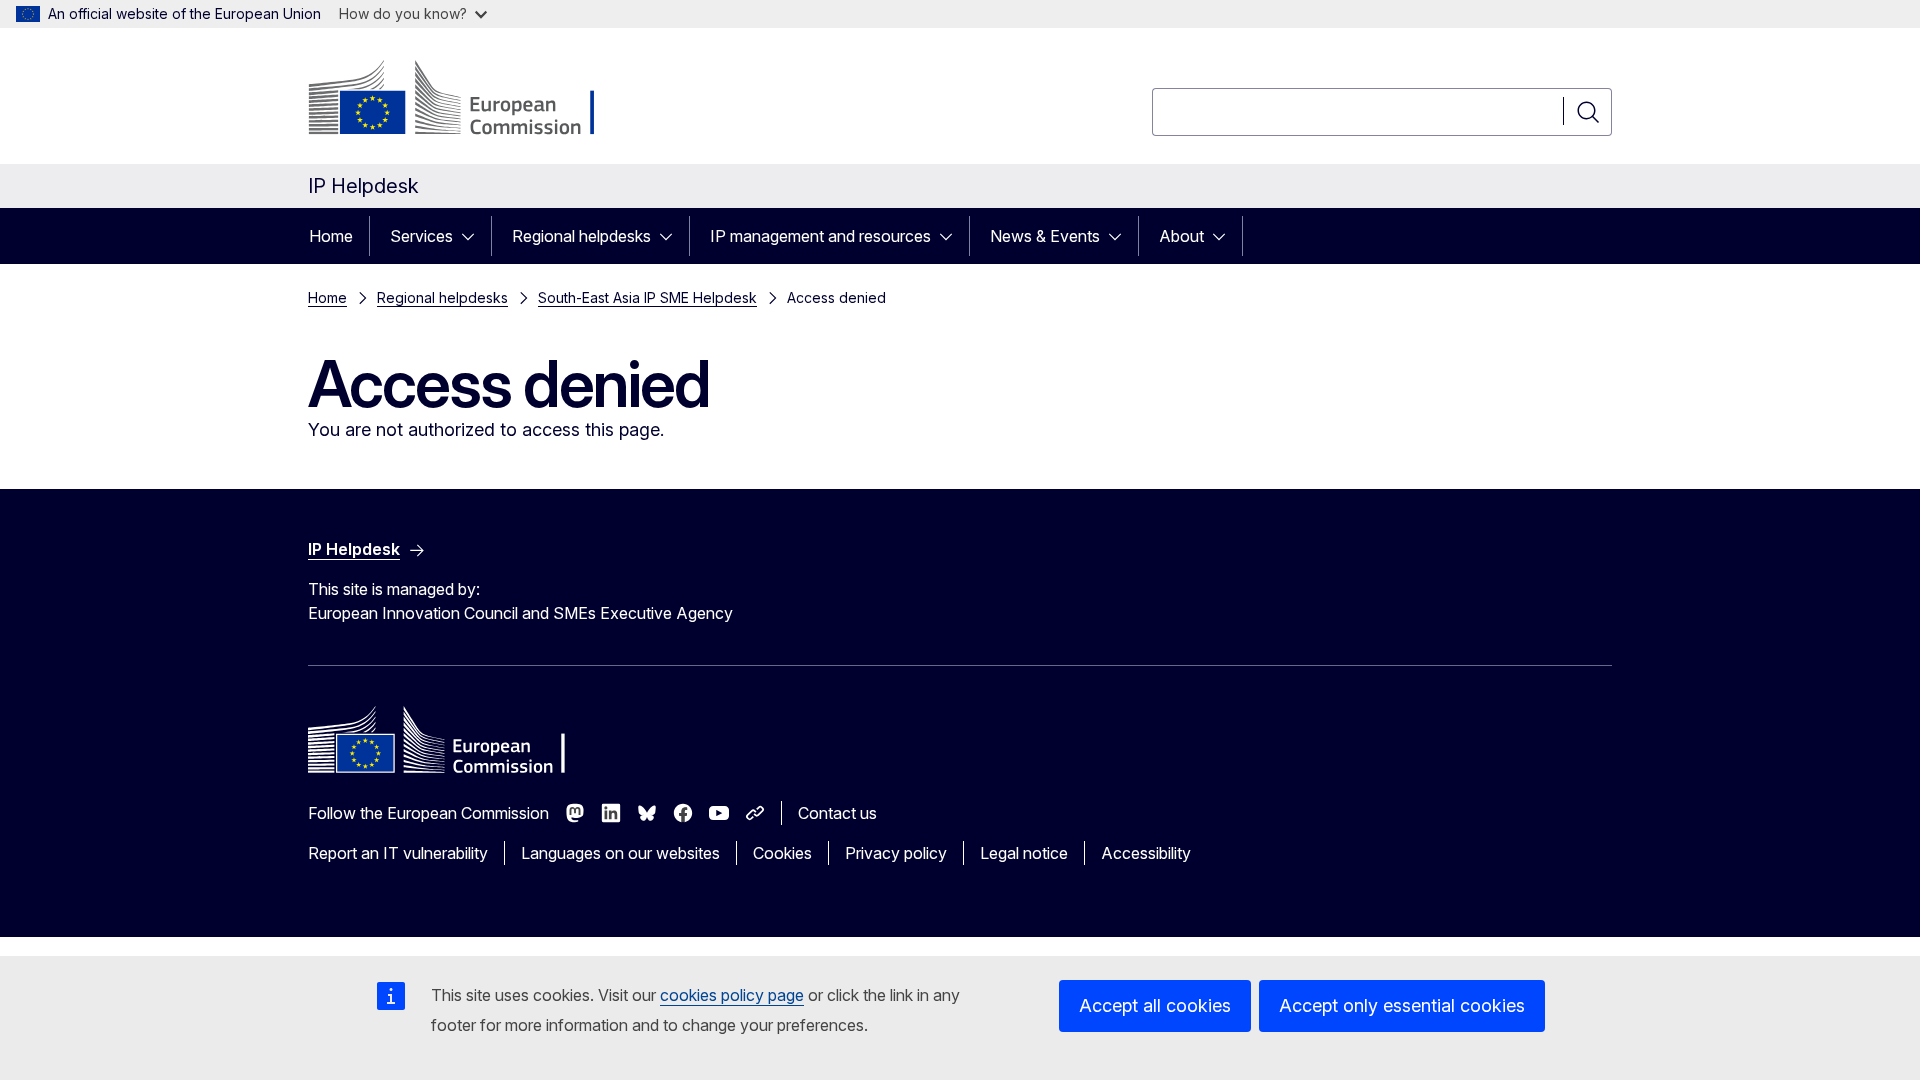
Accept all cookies (1155, 1005)
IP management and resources (820, 236)
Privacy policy (896, 853)
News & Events (1045, 236)
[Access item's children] (474, 236)
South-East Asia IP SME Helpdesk (647, 297)
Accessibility (1146, 853)
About (1181, 236)
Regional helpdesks (581, 236)
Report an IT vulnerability (398, 853)
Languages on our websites (620, 853)
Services (421, 236)
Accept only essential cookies (1402, 1005)
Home (331, 236)
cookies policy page (732, 995)
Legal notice (1024, 853)
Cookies (782, 853)
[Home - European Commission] (469, 100)
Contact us (837, 813)
